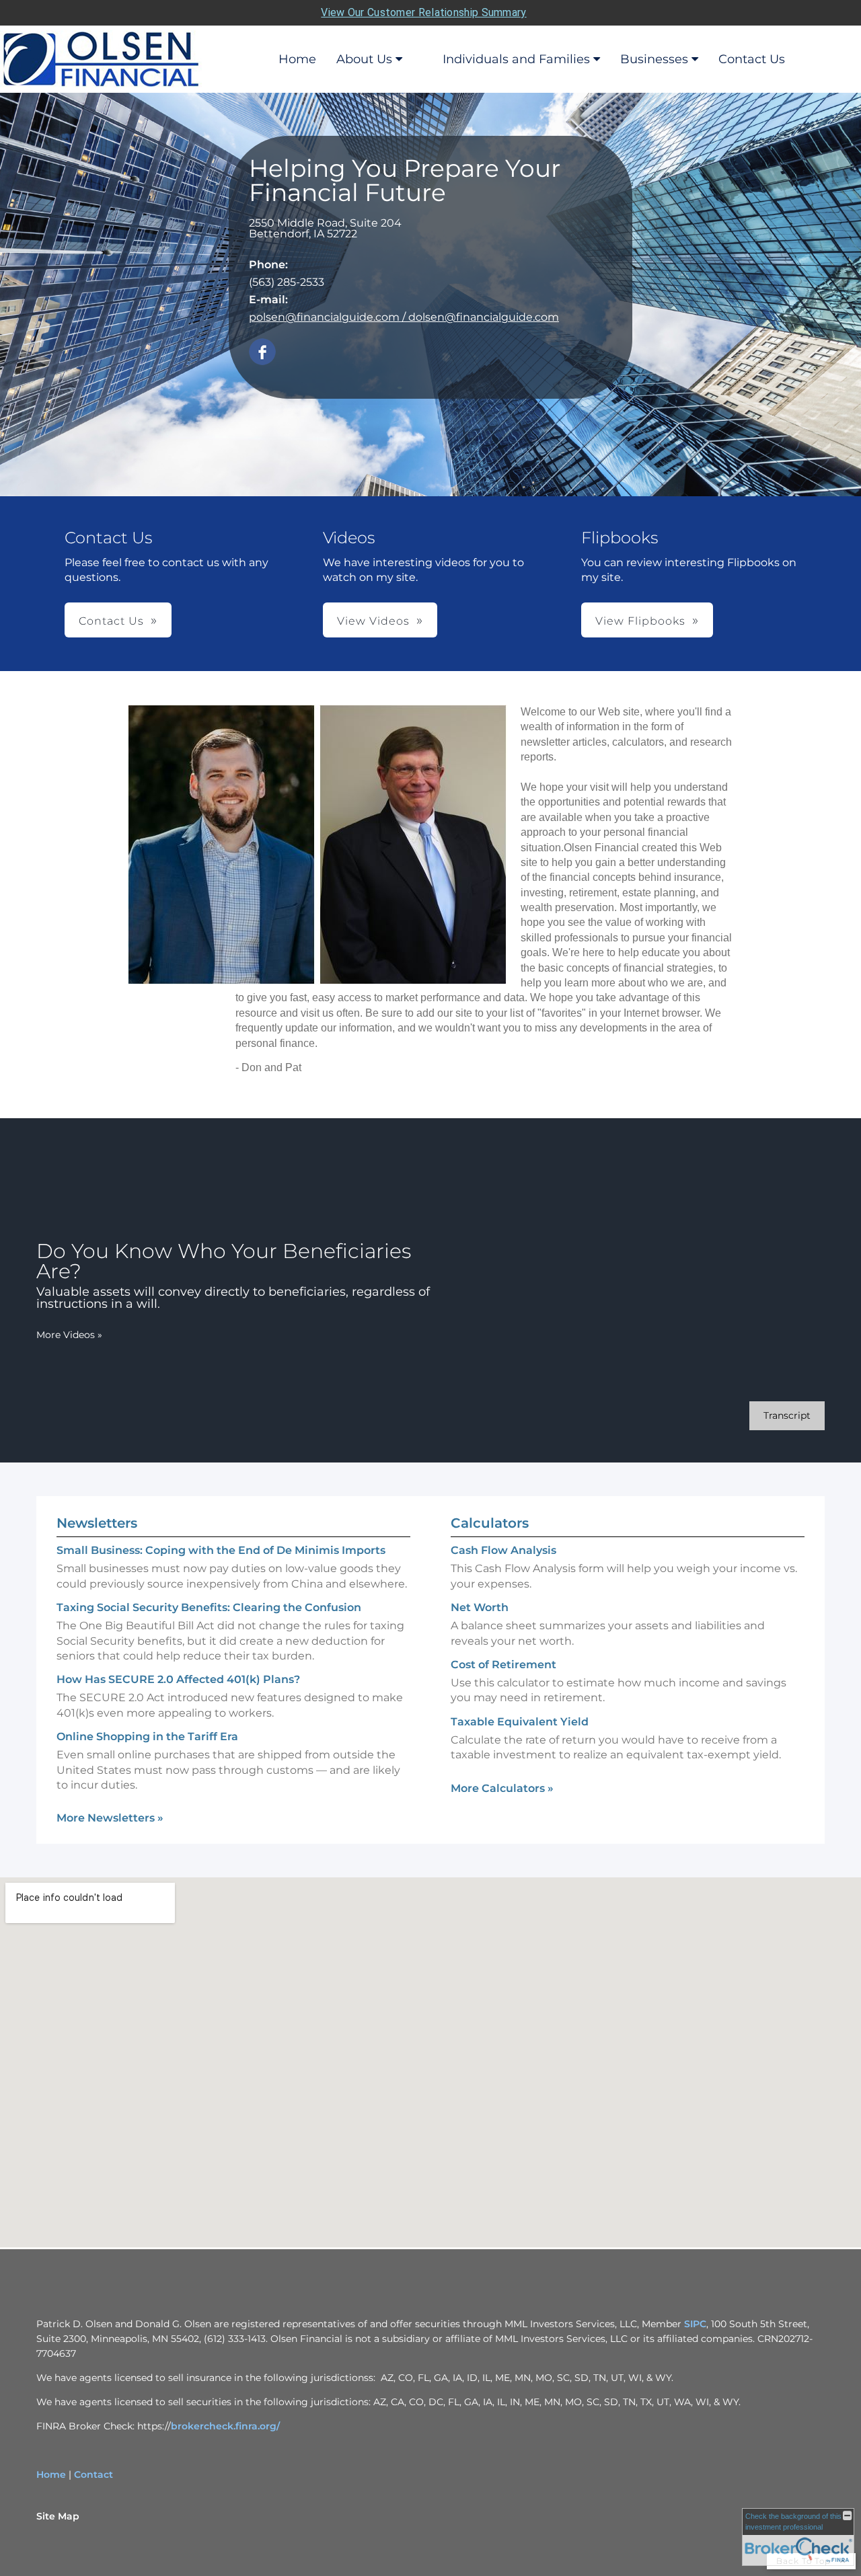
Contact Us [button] (111, 621)
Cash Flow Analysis (503, 1550)
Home (297, 59)
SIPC (695, 2324)
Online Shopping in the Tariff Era (147, 1736)
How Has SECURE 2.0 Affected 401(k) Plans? (178, 1679)
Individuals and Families (516, 59)
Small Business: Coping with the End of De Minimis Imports (221, 1550)
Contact (93, 2474)
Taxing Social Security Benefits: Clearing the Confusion (209, 1607)
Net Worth (480, 1607)
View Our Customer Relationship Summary (423, 12)
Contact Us (752, 59)
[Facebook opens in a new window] (262, 353)
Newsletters (97, 1523)
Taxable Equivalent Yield (520, 1722)
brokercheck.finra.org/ (225, 2426)
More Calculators (502, 1788)
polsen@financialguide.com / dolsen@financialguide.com (404, 317)
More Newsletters (110, 1818)
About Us (364, 59)
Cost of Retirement (503, 1665)
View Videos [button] (373, 621)
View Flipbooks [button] (640, 621)
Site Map (58, 2516)
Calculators (490, 1523)
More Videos (69, 1335)
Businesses (654, 59)
